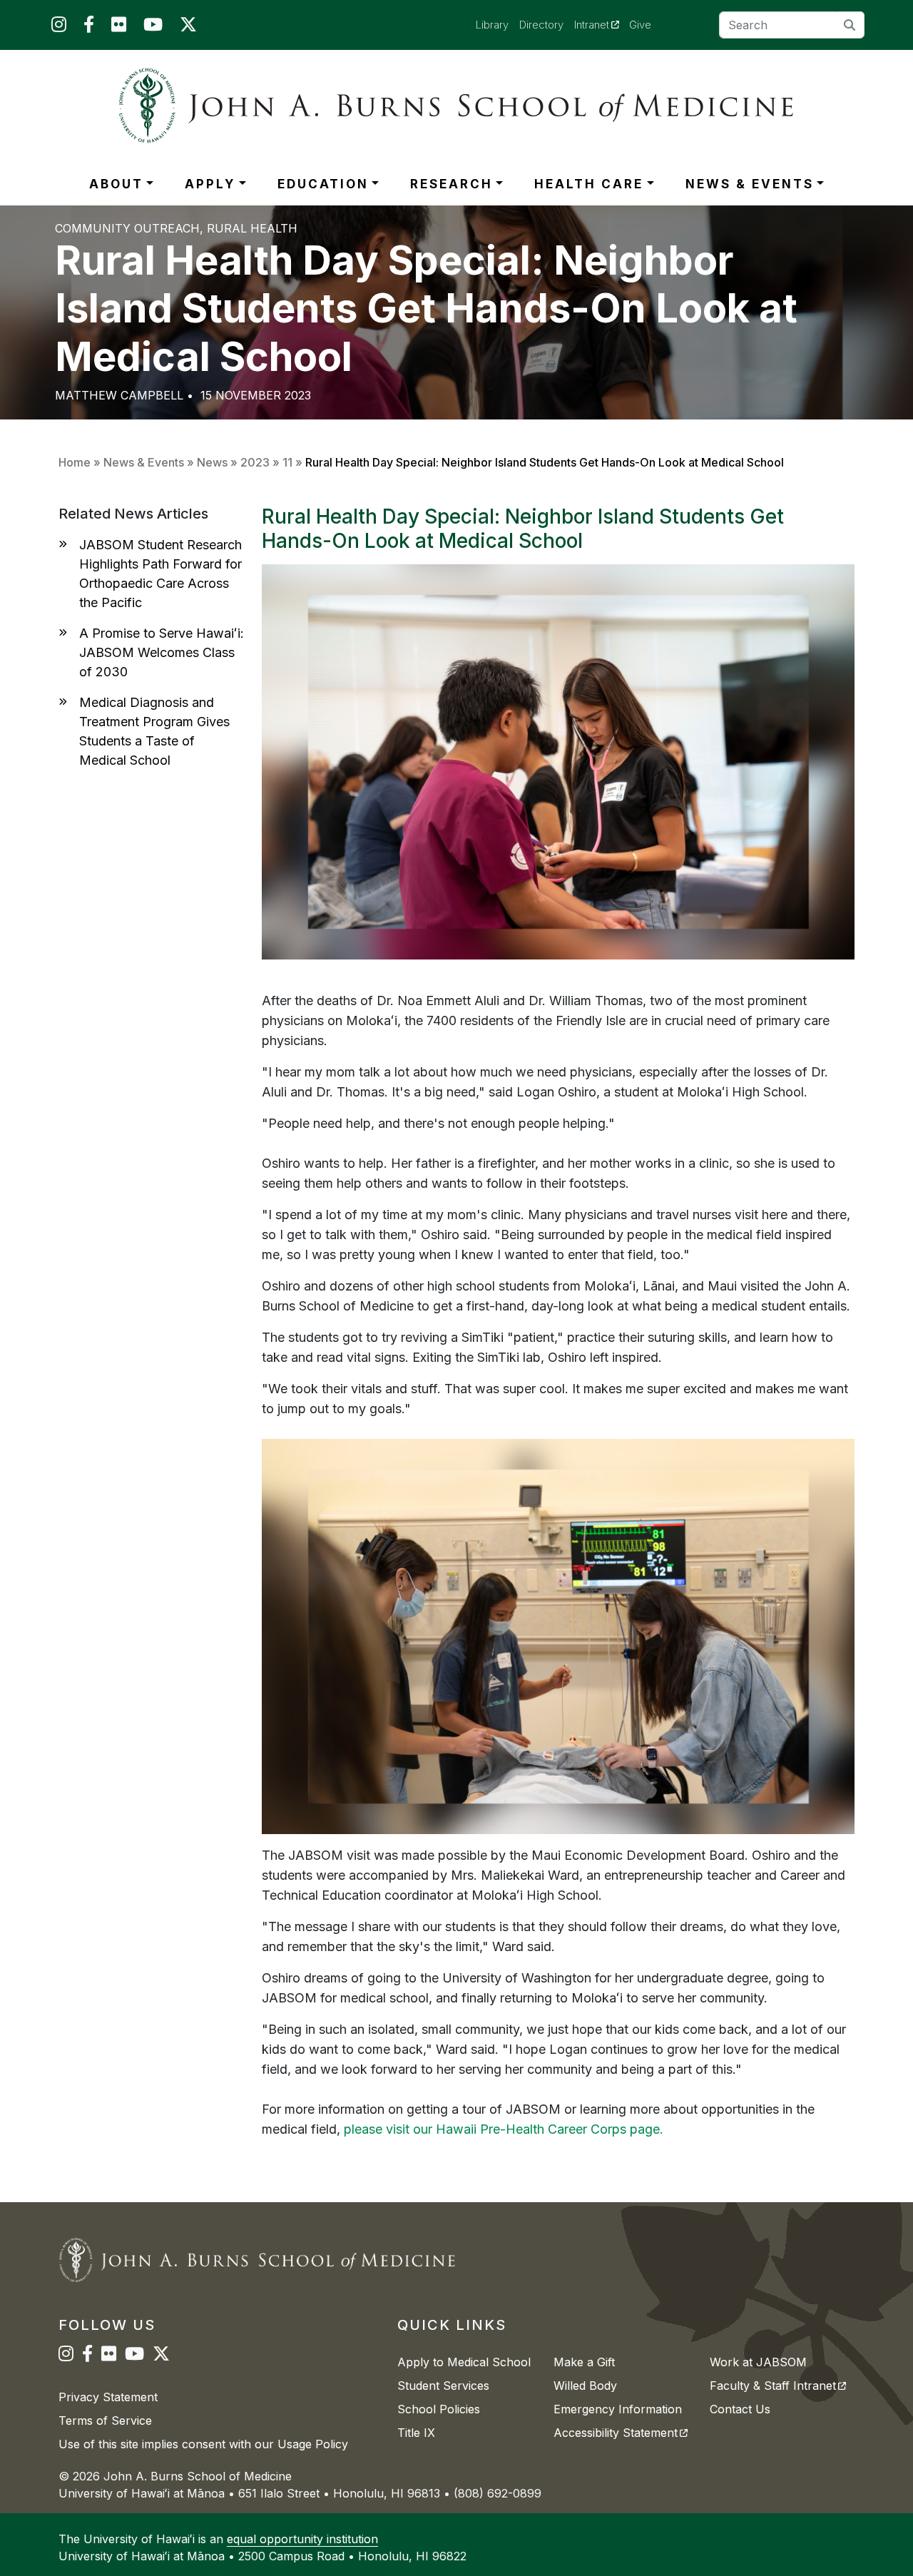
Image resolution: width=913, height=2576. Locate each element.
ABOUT (116, 184)
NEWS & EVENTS (750, 184)
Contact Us (740, 2409)
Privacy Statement (108, 2397)
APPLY (210, 184)
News (212, 462)
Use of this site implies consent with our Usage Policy (203, 2444)
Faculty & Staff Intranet (778, 2386)
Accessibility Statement (621, 2433)
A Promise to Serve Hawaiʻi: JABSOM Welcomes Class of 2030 (162, 652)
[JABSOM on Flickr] (119, 27)
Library (492, 25)
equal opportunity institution (302, 2539)
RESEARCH (452, 184)
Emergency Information (618, 2409)
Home (75, 462)
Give (640, 25)
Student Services (443, 2386)
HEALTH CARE (589, 184)
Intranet (602, 24)
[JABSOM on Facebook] (89, 27)
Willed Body (585, 2386)
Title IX (416, 2433)
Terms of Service (105, 2420)
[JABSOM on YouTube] (153, 27)
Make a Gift (584, 2362)
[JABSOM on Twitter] (188, 27)
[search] (850, 25)
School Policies (439, 2409)
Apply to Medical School (464, 2362)
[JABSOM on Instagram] (59, 27)
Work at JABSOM (758, 2362)
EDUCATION (323, 184)
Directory (541, 25)
